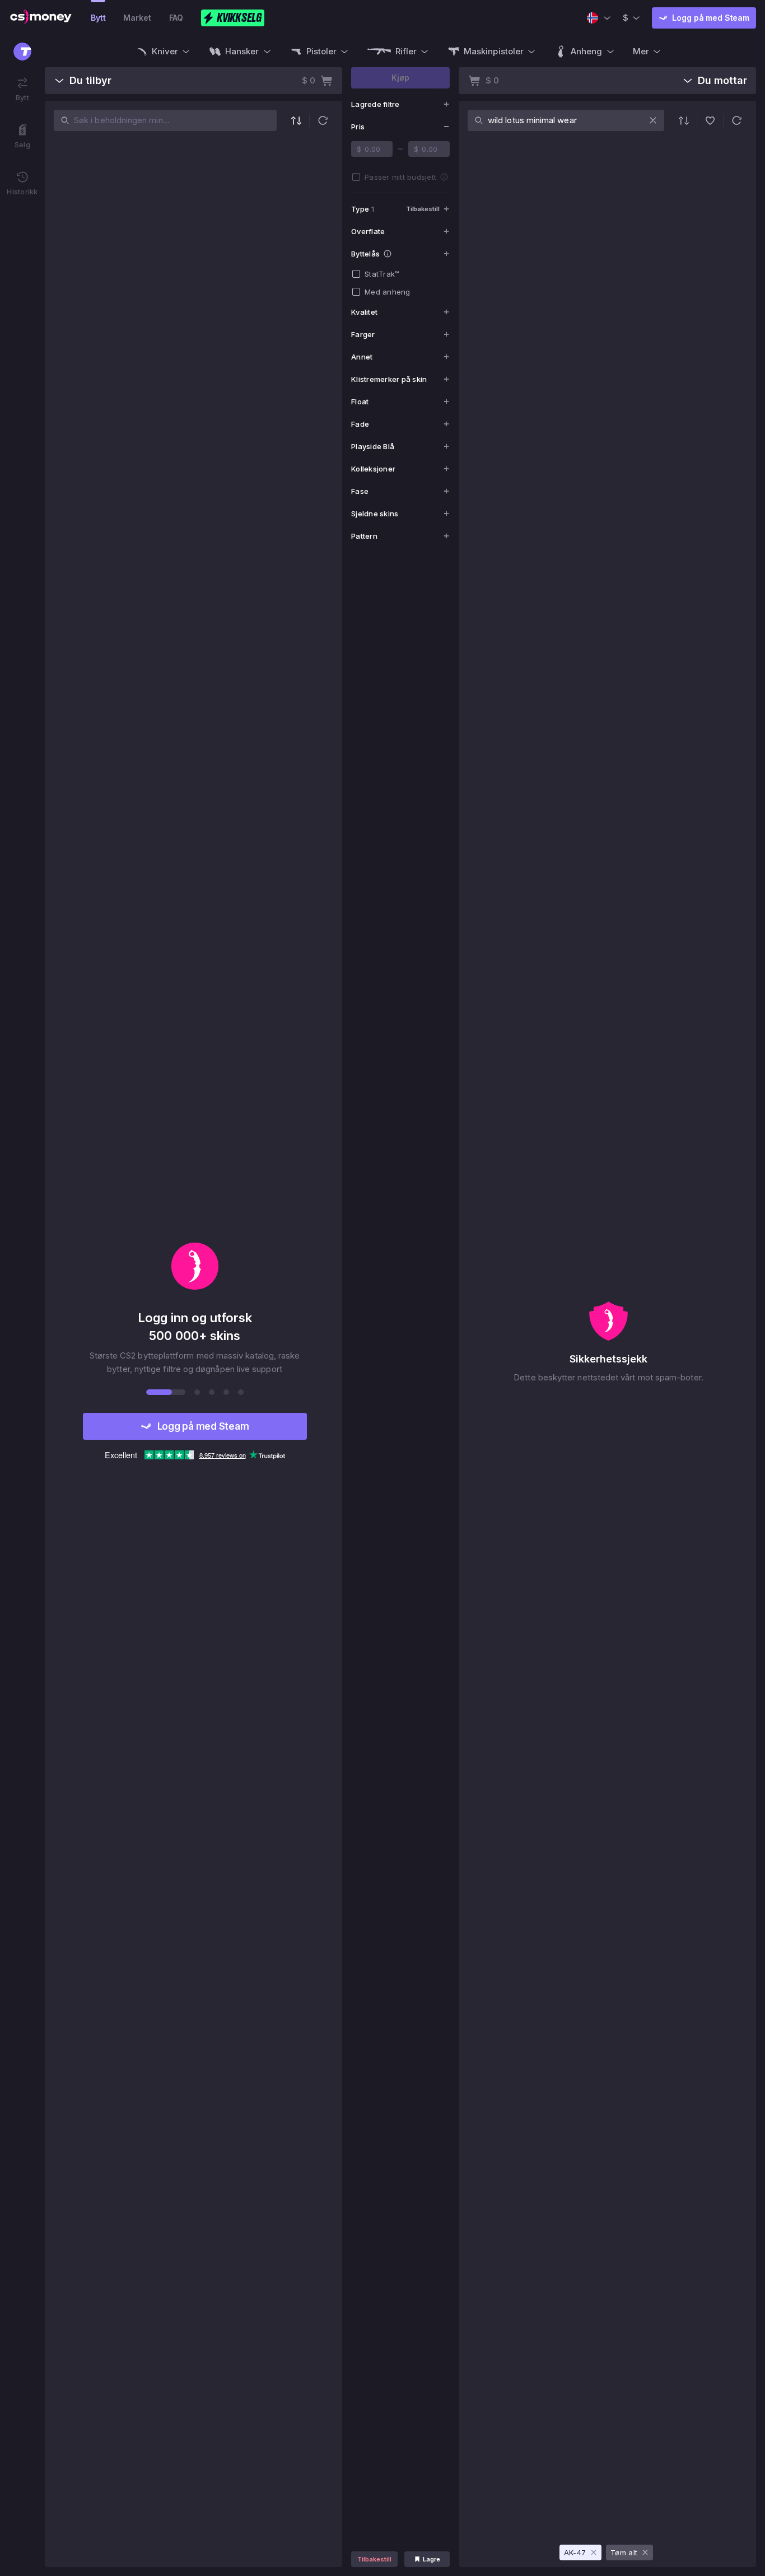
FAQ (176, 18)
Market (137, 18)
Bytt (98, 18)
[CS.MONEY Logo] (41, 18)
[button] (323, 120)
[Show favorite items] (710, 120)
